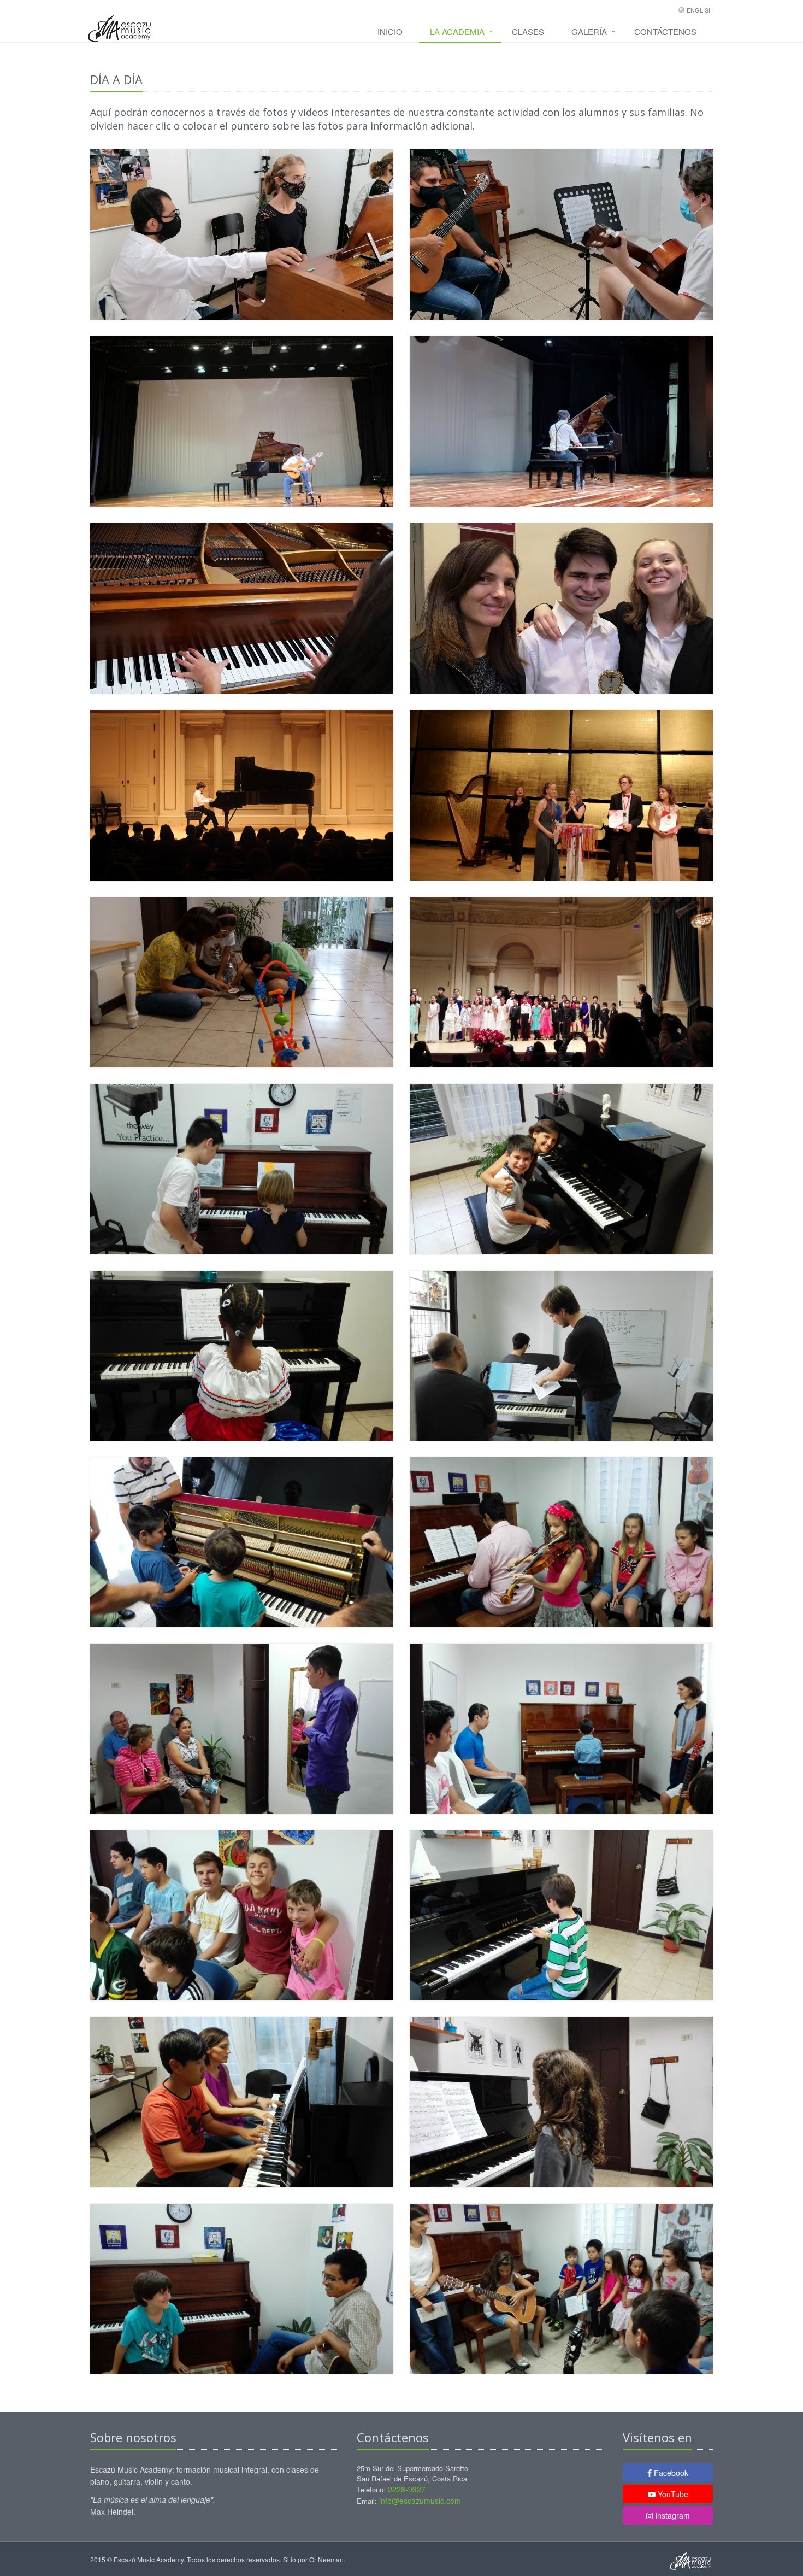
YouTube (672, 2494)
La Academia (457, 31)
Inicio (390, 31)
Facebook (670, 2473)
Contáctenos (665, 31)
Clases (528, 31)
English (700, 10)
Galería (589, 31)
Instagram (671, 2515)
